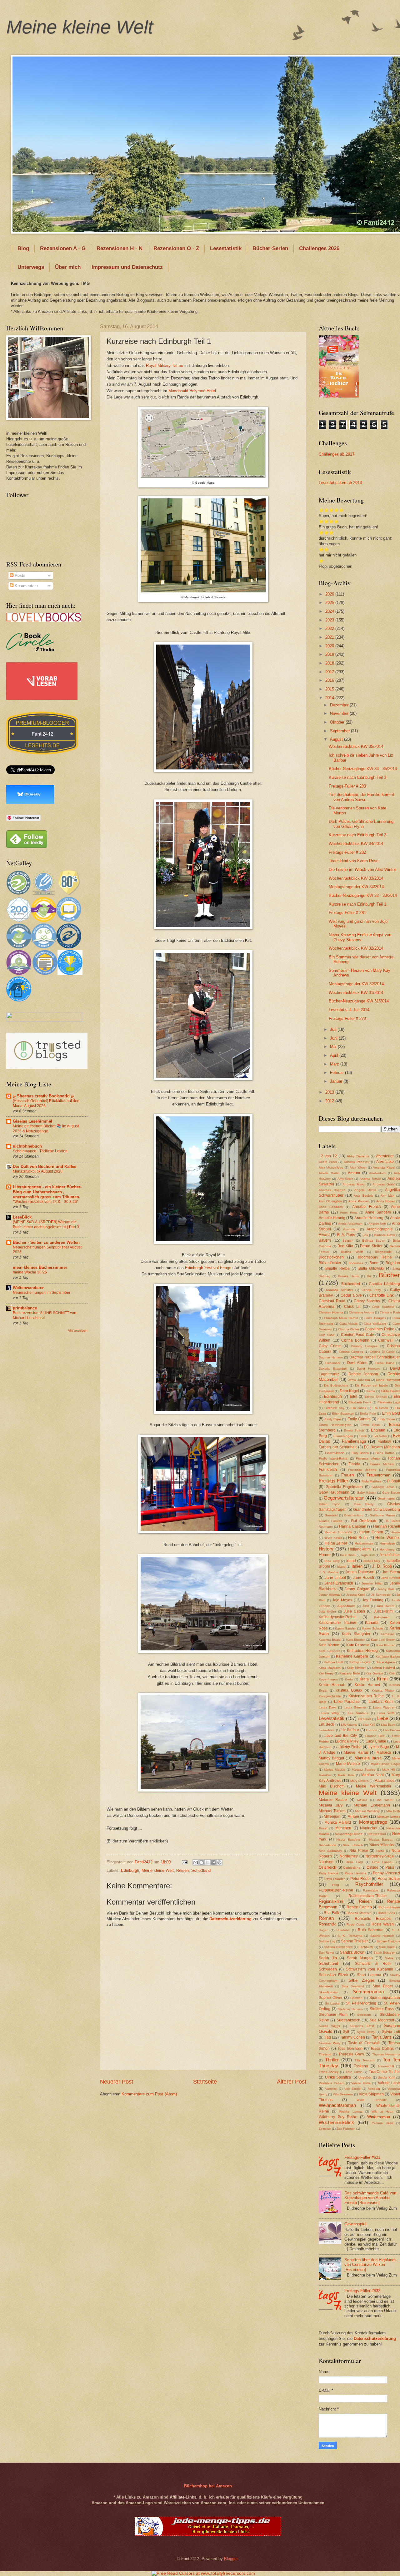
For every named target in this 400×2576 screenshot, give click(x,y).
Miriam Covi (358, 1817)
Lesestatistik (226, 248)
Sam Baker (387, 1947)
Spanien (356, 1998)
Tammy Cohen (352, 2037)
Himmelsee (387, 1543)
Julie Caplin (354, 1611)
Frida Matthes (371, 1481)
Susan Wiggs (329, 2026)
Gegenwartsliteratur (344, 1498)
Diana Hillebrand (388, 1380)
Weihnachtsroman (337, 2105)
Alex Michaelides (331, 1167)
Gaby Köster (366, 1493)
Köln (392, 1673)
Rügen (324, 1930)
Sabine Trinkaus (388, 1941)
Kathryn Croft (333, 1662)
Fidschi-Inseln (335, 1453)
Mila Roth (393, 1811)
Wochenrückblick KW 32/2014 (356, 948)
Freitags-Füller (333, 1481)
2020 (330, 646)
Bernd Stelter (371, 1246)
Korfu (349, 1679)
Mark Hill (388, 1770)
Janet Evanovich (339, 1583)
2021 (330, 637)
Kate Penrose (358, 1645)
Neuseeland (377, 1834)
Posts (19, 575)
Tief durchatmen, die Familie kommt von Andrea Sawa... (361, 797)
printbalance (25, 1308)
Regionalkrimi (331, 1901)
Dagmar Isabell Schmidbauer (375, 1357)
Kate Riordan (386, 1645)
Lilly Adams (349, 1725)
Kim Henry (326, 1673)
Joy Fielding (373, 1600)
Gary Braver (391, 1493)
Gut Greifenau (364, 1521)
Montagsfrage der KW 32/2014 (356, 984)
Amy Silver (345, 1179)
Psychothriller (369, 1884)
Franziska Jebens (362, 1470)
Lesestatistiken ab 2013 (340, 483)
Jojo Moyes (342, 1600)
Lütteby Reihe (350, 1747)
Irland (351, 1561)
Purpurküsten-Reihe (336, 1890)
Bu (369, 1276)
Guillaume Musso (382, 1515)
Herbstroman (364, 1543)
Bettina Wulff (352, 1252)
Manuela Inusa (368, 1758)
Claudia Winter (349, 1329)
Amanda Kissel (384, 1167)
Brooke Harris (348, 1276)
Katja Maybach (330, 1668)
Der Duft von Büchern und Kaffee (45, 1167)
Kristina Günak (349, 1690)
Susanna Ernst (362, 2026)
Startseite (205, 2082)
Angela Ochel (365, 1190)
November (340, 713)
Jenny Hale (386, 1589)
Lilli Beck (326, 1724)
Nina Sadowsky (330, 1851)
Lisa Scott (388, 1725)
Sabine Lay (327, 1941)
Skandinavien (329, 1992)
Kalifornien (382, 1617)
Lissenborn (327, 1730)
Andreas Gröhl (383, 1184)
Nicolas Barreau (381, 1839)
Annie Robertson (350, 1224)
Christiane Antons (361, 1312)
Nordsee (326, 1862)
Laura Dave (328, 1707)
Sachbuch (366, 1947)
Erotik (363, 1436)
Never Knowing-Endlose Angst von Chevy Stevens (360, 937)
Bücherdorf (351, 1284)
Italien (357, 1566)
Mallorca (384, 1753)
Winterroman (379, 2117)
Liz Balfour (350, 1730)
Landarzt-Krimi (381, 1702)
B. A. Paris (346, 1235)
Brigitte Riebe (337, 1268)
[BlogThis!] (202, 1862)
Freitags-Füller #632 (362, 2291)
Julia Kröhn (327, 1612)
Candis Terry (371, 1290)
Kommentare (26, 586)
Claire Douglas (375, 1318)
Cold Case (327, 1335)
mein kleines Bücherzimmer (40, 1267)
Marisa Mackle (335, 1770)
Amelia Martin (329, 1173)
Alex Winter (358, 1167)
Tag (328, 2037)
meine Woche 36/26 (30, 1272)
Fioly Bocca (360, 1453)
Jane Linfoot (335, 1578)
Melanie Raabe (333, 1800)
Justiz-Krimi (384, 1611)
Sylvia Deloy (366, 2032)
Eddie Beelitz (390, 1391)
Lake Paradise (347, 1702)
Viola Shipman (371, 2094)
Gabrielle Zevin (383, 1487)
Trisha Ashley (329, 2072)
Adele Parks (328, 1162)
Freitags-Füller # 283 (347, 786)
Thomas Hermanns (386, 2054)
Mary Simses (360, 1781)
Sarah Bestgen (384, 1953)
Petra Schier (389, 1879)
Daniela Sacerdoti (333, 1369)
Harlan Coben (371, 1532)
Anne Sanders (378, 1212)
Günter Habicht (330, 1521)
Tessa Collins (382, 2049)
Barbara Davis (384, 1235)
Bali (365, 1235)
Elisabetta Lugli (389, 1402)
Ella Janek (358, 1408)
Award (324, 1235)
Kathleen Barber (388, 1656)
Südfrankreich (348, 2020)
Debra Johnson (359, 1380)
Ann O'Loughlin (330, 1201)
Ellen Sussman (343, 1414)
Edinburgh (130, 1870)
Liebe (383, 1718)
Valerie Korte (361, 2083)
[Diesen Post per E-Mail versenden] (196, 1862)
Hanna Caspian (353, 1526)
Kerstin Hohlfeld (383, 1668)
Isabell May (372, 1561)
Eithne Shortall (376, 1397)
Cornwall (386, 1340)
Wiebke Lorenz (351, 2111)
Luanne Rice (375, 1736)
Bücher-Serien (270, 248)
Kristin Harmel (367, 1685)
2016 (330, 680)
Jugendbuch (346, 1606)
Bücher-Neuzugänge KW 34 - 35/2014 (363, 769)
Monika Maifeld (338, 1822)
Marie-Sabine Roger (385, 1764)
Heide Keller (333, 1538)
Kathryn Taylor (360, 1662)
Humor (325, 1555)
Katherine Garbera (352, 1656)
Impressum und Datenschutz (127, 267)
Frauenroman (378, 1475)
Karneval (387, 1634)
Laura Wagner (384, 1707)
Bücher (389, 1275)
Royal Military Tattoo (165, 366)
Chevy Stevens (367, 1301)
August (337, 739)
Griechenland (354, 1515)
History (326, 1549)
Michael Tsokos (332, 1811)
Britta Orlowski (371, 1268)
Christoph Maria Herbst (341, 1318)
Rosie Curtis (355, 1924)
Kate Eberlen (356, 1640)
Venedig (374, 2089)
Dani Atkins (357, 1363)
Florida (354, 1464)
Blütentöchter (330, 1263)
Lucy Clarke (376, 1741)
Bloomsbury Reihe (375, 1257)
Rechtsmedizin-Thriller (368, 1896)
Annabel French (367, 1207)
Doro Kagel (349, 1391)
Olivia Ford (354, 1862)
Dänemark (333, 1363)
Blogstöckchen (331, 1257)
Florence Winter (368, 1459)
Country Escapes (364, 1346)
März (335, 1064)
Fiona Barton (385, 1453)
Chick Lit (352, 1307)
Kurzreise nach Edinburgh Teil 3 (357, 777)
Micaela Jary (331, 1805)
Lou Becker (392, 1730)
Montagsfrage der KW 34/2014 (356, 887)
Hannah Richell (387, 1526)
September (340, 731)
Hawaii (395, 1532)
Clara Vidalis (348, 1324)
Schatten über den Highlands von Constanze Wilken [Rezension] (370, 2265)
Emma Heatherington (335, 1425)
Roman (326, 1918)
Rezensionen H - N (120, 248)
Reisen (182, 1870)
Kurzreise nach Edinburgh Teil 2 (357, 835)
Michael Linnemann (372, 1805)
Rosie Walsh (383, 1924)
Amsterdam (377, 1173)
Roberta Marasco (359, 1913)
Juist (366, 1606)
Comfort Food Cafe (357, 1335)
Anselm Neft (377, 1224)
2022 (330, 628)
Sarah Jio (328, 1958)
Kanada (372, 1623)
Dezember (340, 705)
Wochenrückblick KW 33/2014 (356, 878)
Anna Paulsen (359, 1201)
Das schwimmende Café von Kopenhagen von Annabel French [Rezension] (370, 2198)
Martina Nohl (372, 1775)
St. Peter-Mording (361, 2003)
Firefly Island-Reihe (333, 1459)
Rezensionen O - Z (176, 248)
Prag (336, 1885)
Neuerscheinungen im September (42, 1293)
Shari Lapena (369, 1975)
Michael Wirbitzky (367, 1811)
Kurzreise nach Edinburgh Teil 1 (357, 904)
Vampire (331, 2089)
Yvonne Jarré (382, 2123)
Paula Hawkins (356, 1873)
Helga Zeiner (336, 1543)
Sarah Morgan (360, 1958)
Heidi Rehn (358, 1538)
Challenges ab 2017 (337, 454)
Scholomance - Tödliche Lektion (40, 1151)
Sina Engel (383, 1986)
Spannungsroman (385, 1998)
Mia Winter (385, 1800)
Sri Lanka (332, 2003)
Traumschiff (386, 2066)
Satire (389, 1958)
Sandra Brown (352, 1952)
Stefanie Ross (382, 2009)
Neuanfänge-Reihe (349, 1834)
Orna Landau (383, 1862)
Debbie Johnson (363, 1374)
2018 (330, 663)
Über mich (68, 267)
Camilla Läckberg (384, 1284)
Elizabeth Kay (334, 1408)
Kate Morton (329, 1645)
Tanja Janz (382, 2037)
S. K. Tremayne (350, 1936)
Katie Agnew (386, 1662)
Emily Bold (391, 1413)
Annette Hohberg (369, 1218)
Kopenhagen (328, 1679)
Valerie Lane (389, 2083)
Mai (334, 1047)
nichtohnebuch (27, 1146)
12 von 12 (328, 1156)
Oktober (338, 722)
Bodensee (356, 1263)
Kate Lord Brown (383, 1640)
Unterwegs (31, 267)
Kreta (364, 1679)
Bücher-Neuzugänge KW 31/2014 (359, 1001)
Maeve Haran (356, 1753)
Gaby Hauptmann (334, 1492)
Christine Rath (390, 1312)
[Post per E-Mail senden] (184, 1862)
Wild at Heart (382, 2111)
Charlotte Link (382, 1295)
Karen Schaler (373, 1628)
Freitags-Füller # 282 (347, 852)
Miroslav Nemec (389, 1817)
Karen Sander (345, 1628)
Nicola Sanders (348, 1839)
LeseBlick (22, 1217)
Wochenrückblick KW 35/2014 (356, 747)
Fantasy (384, 1441)
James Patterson (360, 1572)
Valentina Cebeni (331, 2083)
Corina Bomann (355, 1340)
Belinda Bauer (373, 1241)
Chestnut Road (332, 1301)
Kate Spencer (329, 1651)
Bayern (325, 1240)
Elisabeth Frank (360, 1402)
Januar (337, 1081)
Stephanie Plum (333, 2015)
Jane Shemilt (390, 1578)
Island (341, 1567)
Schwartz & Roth (373, 1964)
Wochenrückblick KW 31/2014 (356, 993)
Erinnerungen (343, 1436)
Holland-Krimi (360, 1549)
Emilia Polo (368, 1414)
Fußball (394, 1481)
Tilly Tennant (365, 2060)
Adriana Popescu (357, 1162)
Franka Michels (382, 1464)
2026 (330, 594)
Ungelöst (365, 2077)
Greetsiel (331, 1515)
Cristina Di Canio (382, 1352)
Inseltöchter (390, 1555)
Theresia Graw (351, 2054)
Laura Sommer (355, 1707)
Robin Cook (386, 1913)
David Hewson (368, 1369)
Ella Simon (380, 1408)
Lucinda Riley (347, 1741)
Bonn (374, 1263)
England (378, 1430)
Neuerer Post (117, 2082)
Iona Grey (332, 1561)
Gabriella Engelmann (344, 1487)
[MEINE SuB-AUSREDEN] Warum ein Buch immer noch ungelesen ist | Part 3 (46, 1224)
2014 (330, 698)
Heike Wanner (388, 1538)
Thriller (332, 2060)
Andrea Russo (370, 1179)
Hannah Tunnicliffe (338, 1532)
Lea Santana (358, 1713)
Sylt (346, 2032)
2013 (330, 1092)
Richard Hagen (389, 1907)
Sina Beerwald (353, 1986)
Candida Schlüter (339, 1290)
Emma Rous (370, 1425)
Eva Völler (380, 1436)
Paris (390, 1867)
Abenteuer (385, 1156)
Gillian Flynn (330, 1504)
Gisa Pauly (364, 1504)
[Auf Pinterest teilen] (219, 1862)
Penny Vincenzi (386, 1873)
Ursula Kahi (386, 2077)
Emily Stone (386, 1419)
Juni (334, 1038)
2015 (330, 689)
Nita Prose (359, 1851)
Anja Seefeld (364, 1196)
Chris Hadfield (383, 1307)
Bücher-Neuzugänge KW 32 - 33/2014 (363, 895)
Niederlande (327, 1845)
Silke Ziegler (361, 1980)
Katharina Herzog (362, 1651)
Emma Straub (354, 1430)
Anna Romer (386, 1201)
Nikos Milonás (382, 1845)
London (372, 1730)
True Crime (354, 2072)
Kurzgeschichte (330, 1696)
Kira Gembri (374, 1673)
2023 (330, 620)
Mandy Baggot (331, 1758)
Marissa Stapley (364, 1770)
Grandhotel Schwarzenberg (377, 1510)
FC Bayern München (382, 1447)
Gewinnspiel (386, 1498)
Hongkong (387, 1549)
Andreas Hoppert (332, 1190)
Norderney (349, 1856)
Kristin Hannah (332, 1685)
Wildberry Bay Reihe (338, 2117)
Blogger (231, 2559)
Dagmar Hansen (331, 1357)
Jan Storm (391, 1572)
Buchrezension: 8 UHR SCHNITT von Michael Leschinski (45, 1315)
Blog (23, 248)
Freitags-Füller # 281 (347, 913)
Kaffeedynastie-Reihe (337, 1617)
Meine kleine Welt (80, 27)
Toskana (361, 2066)
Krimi (382, 1679)
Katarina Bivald (330, 1640)
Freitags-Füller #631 (362, 2157)
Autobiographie (380, 1229)
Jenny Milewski (330, 1595)
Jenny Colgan (357, 1589)
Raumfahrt (371, 1890)
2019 (330, 654)
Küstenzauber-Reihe (366, 1696)
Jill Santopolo (381, 1595)
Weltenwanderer (28, 1288)
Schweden (328, 1969)
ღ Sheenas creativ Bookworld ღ (43, 1096)
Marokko (325, 1775)
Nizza (380, 1851)
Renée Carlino (359, 1907)
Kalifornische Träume (337, 1623)
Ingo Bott (368, 1555)
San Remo (326, 1953)
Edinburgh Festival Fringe (208, 1268)
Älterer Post (292, 2082)
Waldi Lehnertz (372, 2100)
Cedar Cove (351, 1295)
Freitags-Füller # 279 (347, 1019)
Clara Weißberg (375, 1324)
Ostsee (372, 1867)
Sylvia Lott (391, 2032)
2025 (330, 603)
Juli (334, 1029)
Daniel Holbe (385, 1363)
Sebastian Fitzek (333, 1975)
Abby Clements (358, 1156)
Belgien (348, 1241)
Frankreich (328, 1470)
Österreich (327, 1867)
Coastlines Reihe (379, 1329)
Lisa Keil (369, 1725)
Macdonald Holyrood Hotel (192, 391)
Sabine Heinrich (382, 1936)
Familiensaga (354, 1441)
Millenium (332, 1817)
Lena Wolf (386, 1713)
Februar (337, 1073)
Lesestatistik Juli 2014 (349, 1010)
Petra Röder (361, 1879)
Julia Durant (386, 1606)
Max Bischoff (331, 1786)
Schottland (201, 1870)
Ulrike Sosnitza (338, 2077)
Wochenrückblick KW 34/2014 (356, 844)
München (343, 1828)
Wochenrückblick (336, 2122)
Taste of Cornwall (364, 2043)
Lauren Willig (329, 1713)
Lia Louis (365, 1719)
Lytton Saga (379, 1747)
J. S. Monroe (329, 1572)
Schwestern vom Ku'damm (370, 1969)
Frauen (347, 1475)
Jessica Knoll (356, 1595)
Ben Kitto (345, 1246)
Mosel (323, 1828)
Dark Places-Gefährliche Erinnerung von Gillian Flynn (361, 824)
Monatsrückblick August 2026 (38, 1171)
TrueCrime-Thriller (384, 2072)
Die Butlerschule (336, 1385)
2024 (330, 611)
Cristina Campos (351, 1352)
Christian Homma (331, 1312)
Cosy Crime (330, 1346)
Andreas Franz (354, 1184)
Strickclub (364, 2015)
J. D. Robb (382, 1566)
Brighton (393, 1263)
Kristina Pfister (383, 1691)
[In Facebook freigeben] (213, 1862)
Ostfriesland (352, 1868)
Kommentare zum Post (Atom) (149, 2094)
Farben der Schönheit (338, 1447)
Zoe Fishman (346, 2129)
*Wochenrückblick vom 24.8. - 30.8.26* (46, 1202)
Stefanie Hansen (350, 2009)
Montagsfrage (373, 1822)
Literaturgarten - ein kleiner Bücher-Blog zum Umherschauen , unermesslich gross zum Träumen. (47, 1192)
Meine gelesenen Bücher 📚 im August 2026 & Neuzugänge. (46, 1129)
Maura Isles (384, 1781)
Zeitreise (325, 2129)
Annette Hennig (332, 1218)
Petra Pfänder (335, 1879)
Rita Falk (331, 1913)
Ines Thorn (348, 1555)
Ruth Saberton (371, 1930)
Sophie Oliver (331, 1998)
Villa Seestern (343, 2094)
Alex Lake (385, 1162)
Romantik (327, 1924)
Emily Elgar (333, 1419)
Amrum (354, 1173)
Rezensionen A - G (63, 248)
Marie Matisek (348, 1764)
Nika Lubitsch (353, 1845)
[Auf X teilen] (207, 1862)
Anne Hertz (349, 1212)
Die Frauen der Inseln (372, 1385)
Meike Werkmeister (374, 1786)
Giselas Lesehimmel (32, 1121)
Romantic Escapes (373, 1919)
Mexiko (362, 1800)
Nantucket (369, 1828)
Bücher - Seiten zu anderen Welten (46, 1242)
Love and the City (341, 1736)
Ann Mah (388, 1196)
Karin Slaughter (356, 1634)
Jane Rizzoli (363, 1578)
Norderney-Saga (380, 1856)
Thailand (325, 2054)
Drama (370, 1391)
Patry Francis (328, 1873)
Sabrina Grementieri (338, 1947)
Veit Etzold (352, 2089)
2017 (330, 672)
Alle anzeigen (78, 1330)
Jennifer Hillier (372, 1583)
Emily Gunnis (359, 1419)
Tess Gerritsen (350, 2049)
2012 (330, 1101)
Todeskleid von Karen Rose (354, 861)
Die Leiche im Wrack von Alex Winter (362, 870)
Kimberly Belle (350, 1673)
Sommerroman (368, 1992)
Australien (350, 1229)
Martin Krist (346, 1775)
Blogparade (383, 1252)
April (335, 1055)
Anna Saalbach (331, 1207)
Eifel (353, 1397)
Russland (343, 1930)
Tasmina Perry (330, 2043)
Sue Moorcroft (382, 2020)
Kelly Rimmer (356, 1668)
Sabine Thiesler (354, 1941)
